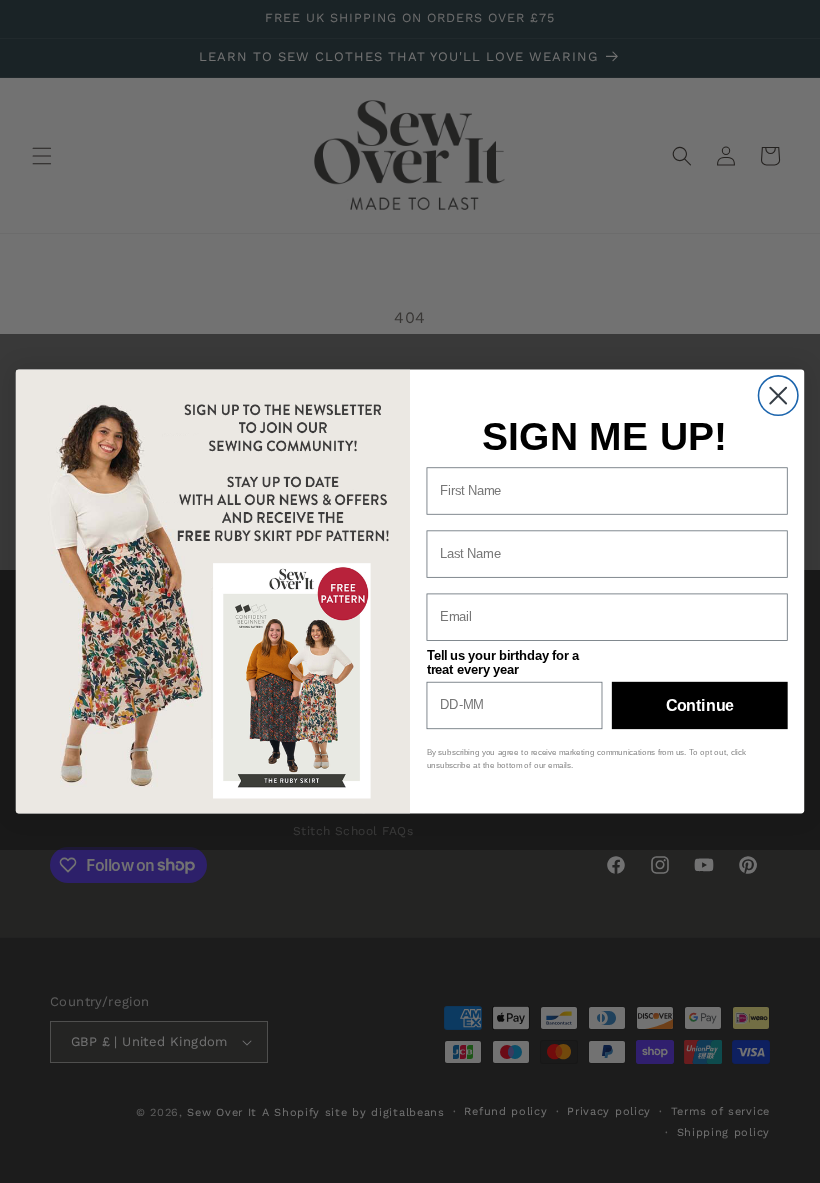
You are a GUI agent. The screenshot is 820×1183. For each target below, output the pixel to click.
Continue (700, 704)
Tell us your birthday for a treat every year (503, 662)
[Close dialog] (778, 395)
